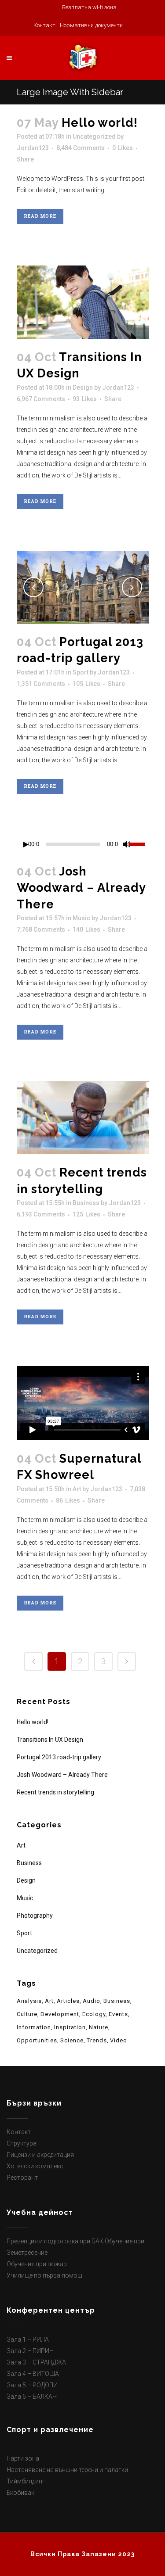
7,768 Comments (41, 929)
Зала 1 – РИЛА (28, 2339)
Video (119, 2040)
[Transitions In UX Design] (83, 302)
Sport (81, 672)
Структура (22, 2143)
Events (118, 2014)
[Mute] (127, 844)
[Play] (26, 845)
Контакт (19, 2132)
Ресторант (22, 2178)
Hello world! (100, 123)
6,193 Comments (41, 1214)
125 (86, 1214)
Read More (40, 216)
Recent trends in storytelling (55, 1792)
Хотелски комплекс (35, 2166)
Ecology (94, 2014)
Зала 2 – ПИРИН (30, 2351)
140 (86, 929)
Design (83, 387)
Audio (92, 2001)
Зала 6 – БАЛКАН (32, 2397)
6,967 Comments (41, 399)
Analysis (29, 2001)
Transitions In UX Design (50, 1740)
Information (34, 2027)
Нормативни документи (91, 25)
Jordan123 (33, 148)
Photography (35, 1916)
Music (81, 918)
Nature (99, 2027)
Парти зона (23, 2458)
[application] (83, 844)
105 (86, 684)
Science (72, 2040)
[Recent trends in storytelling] (83, 1118)
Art (77, 1489)
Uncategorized (94, 136)
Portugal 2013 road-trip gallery (59, 1757)
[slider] (139, 843)
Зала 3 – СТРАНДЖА (36, 2362)
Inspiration (70, 2027)
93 (85, 399)
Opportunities (37, 2040)
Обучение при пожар (37, 2264)
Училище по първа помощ (44, 2275)
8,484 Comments (81, 148)
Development (60, 2014)
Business (86, 1203)
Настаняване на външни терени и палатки (67, 2470)
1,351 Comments (41, 684)
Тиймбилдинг (26, 2481)
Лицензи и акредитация (40, 2155)
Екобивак (20, 2493)
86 (68, 1500)
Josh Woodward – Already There (81, 888)
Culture (27, 2014)
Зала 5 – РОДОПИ (32, 2385)
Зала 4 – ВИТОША (33, 2374)
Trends (97, 2040)
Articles (68, 2001)
